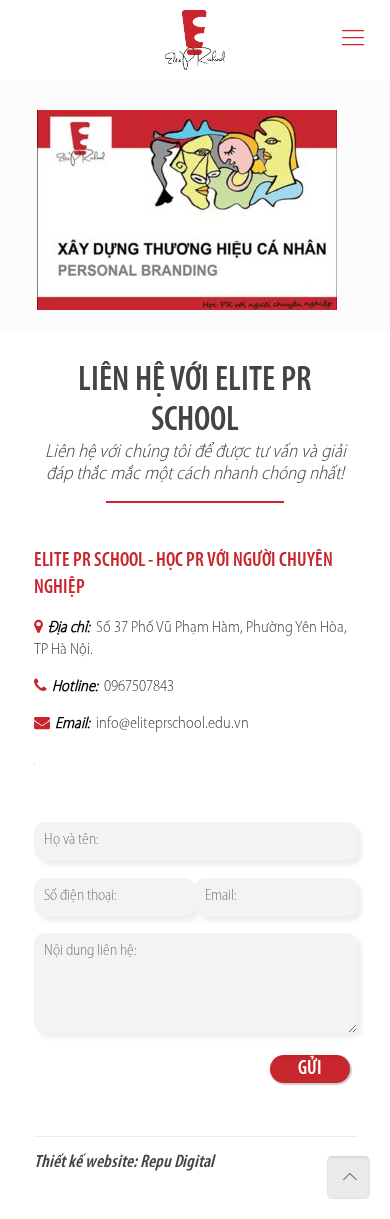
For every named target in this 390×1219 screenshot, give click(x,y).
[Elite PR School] (195, 40)
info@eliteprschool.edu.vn (171, 724)
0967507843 (137, 687)
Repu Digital (177, 1163)
